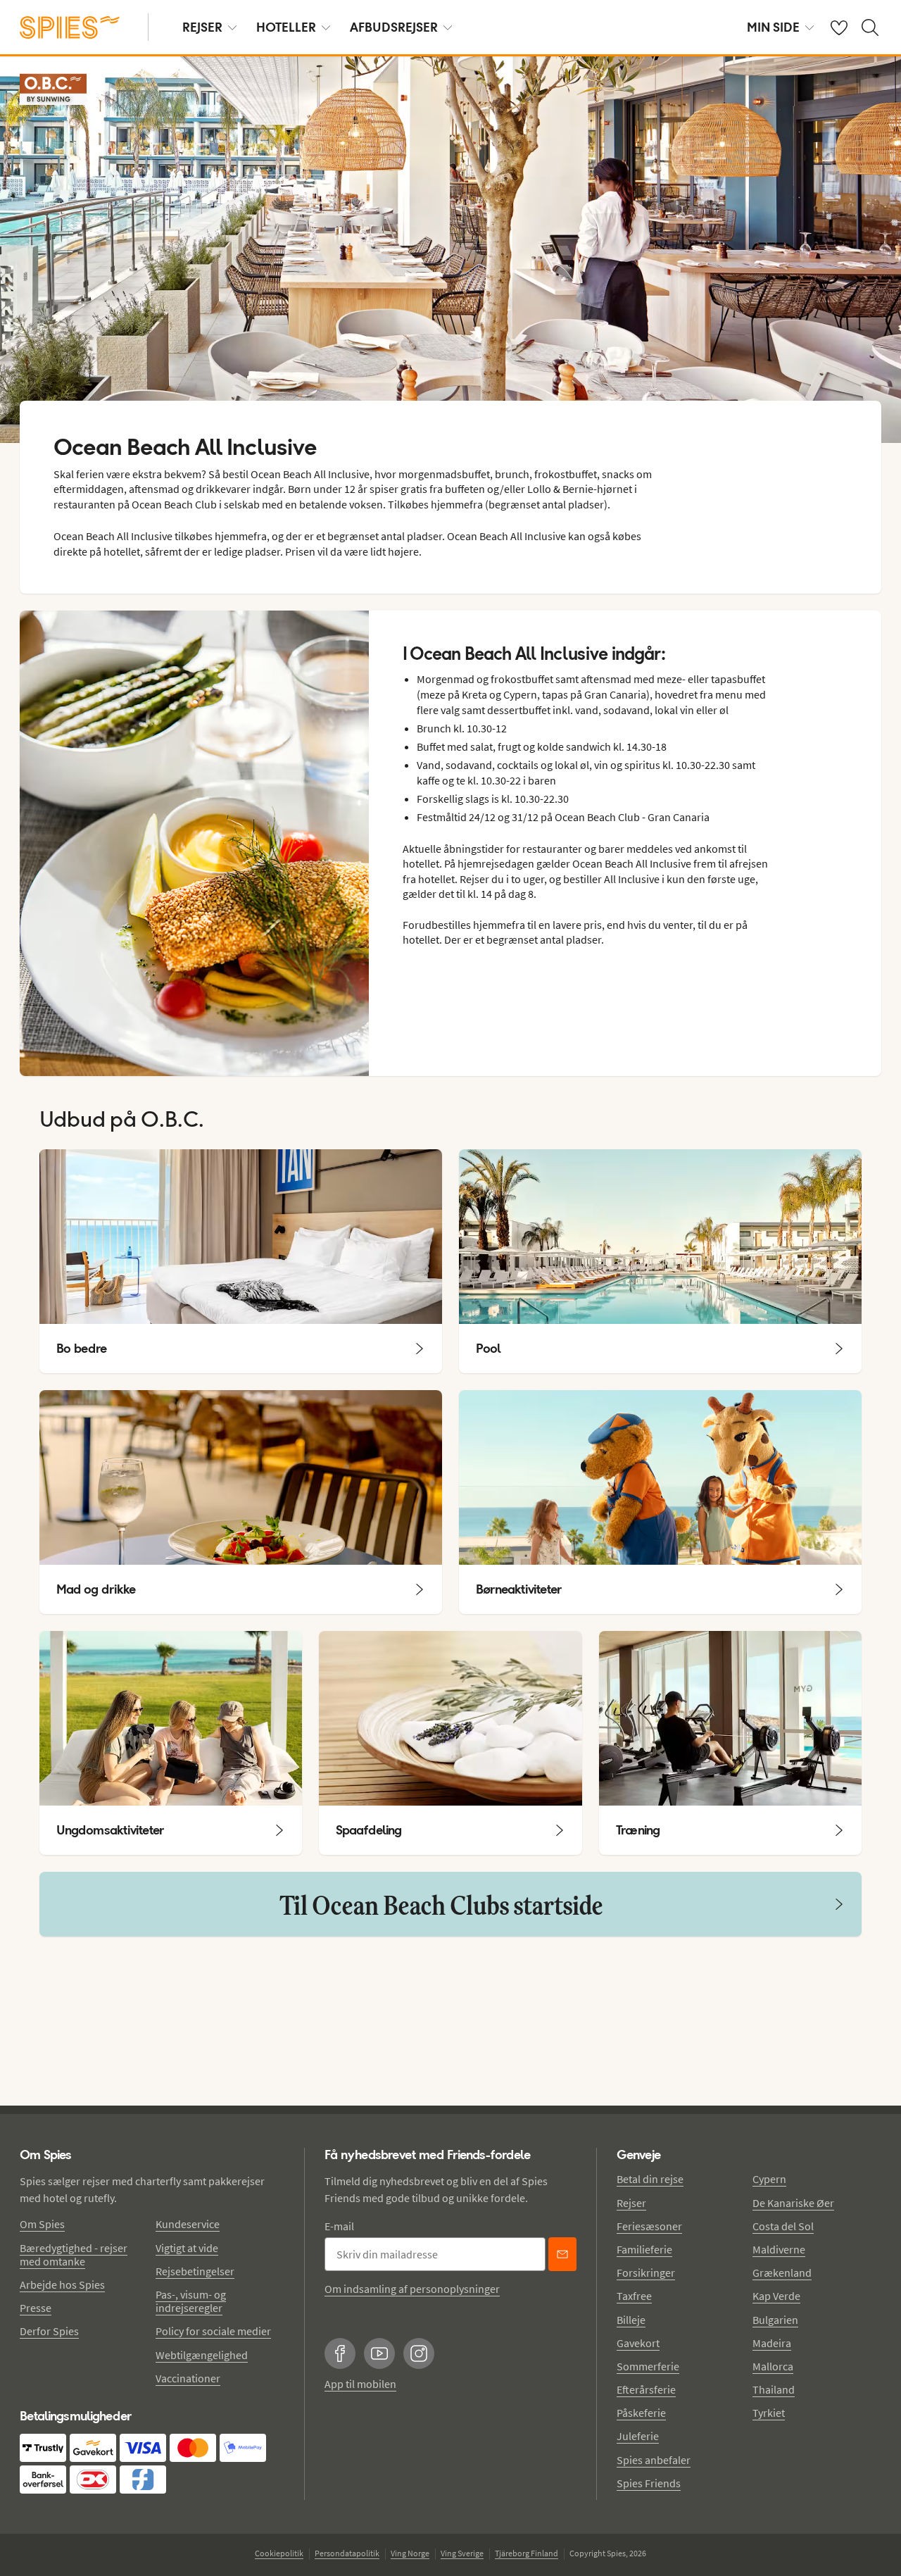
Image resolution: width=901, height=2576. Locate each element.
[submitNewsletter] (562, 2254)
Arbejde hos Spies (62, 2284)
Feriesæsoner (649, 2226)
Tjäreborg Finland (527, 2553)
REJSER (202, 27)
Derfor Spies (49, 2331)
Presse (36, 2308)
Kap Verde (776, 2296)
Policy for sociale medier (213, 2331)
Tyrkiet (769, 2413)
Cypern (769, 2179)
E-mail (339, 2226)
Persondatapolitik (347, 2553)
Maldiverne (779, 2249)
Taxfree (634, 2296)
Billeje (631, 2320)
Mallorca (773, 2366)
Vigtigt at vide (187, 2248)
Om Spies (42, 2224)
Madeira (772, 2343)
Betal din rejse (650, 2179)
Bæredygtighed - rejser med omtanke (74, 2255)
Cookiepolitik (279, 2553)
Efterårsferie (646, 2389)
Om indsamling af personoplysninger (412, 2289)
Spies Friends (649, 2483)
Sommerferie (648, 2366)
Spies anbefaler (654, 2460)
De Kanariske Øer (793, 2203)
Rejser (631, 2203)
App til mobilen (360, 2384)
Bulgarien (775, 2320)
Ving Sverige (462, 2553)
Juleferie (638, 2436)
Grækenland (782, 2272)
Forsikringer (646, 2272)
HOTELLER (286, 27)
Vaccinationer (188, 2378)
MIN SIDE (773, 27)
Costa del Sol (783, 2226)
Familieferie (644, 2249)
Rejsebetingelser (195, 2271)
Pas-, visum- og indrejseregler (191, 2301)
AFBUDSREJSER (394, 27)
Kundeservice (188, 2224)
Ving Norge (410, 2553)
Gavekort (638, 2343)
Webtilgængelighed (202, 2355)
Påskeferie (641, 2413)
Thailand (774, 2389)
